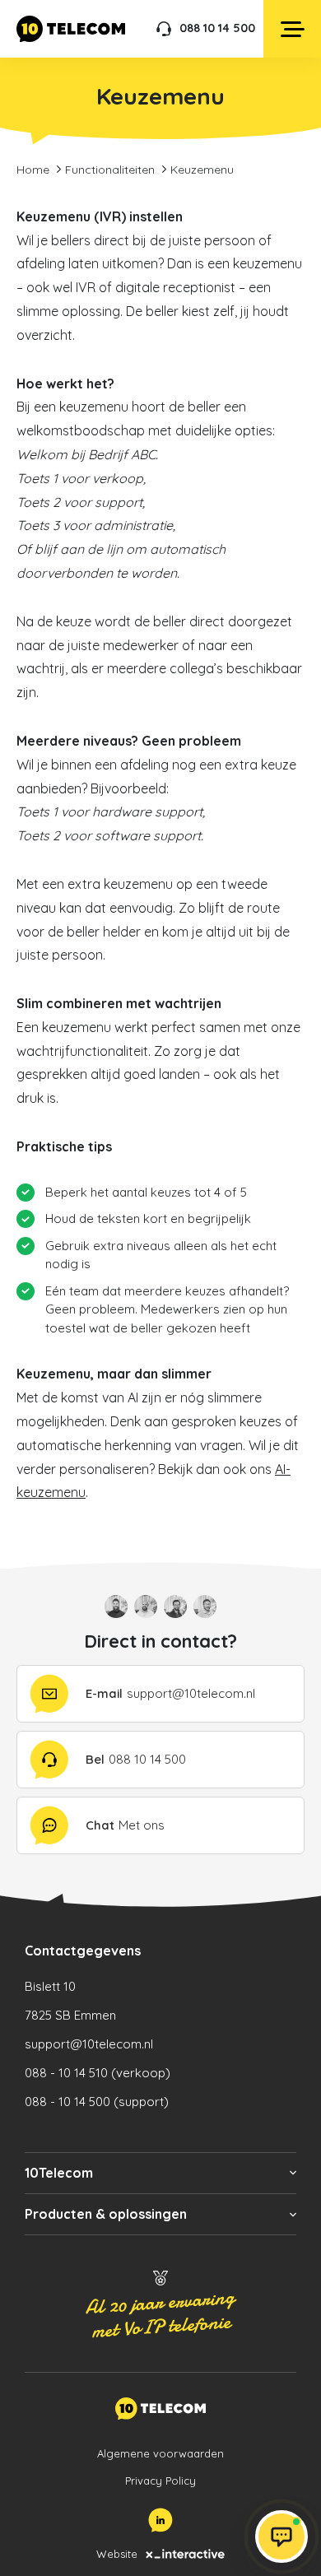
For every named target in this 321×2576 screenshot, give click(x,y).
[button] (160, 2173)
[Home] (71, 29)
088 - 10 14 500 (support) (97, 2102)
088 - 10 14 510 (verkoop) (98, 2073)
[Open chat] (281, 2536)
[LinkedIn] (160, 2520)
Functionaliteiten (110, 170)
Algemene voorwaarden (160, 2453)
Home (33, 170)
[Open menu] (292, 29)
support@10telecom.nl (89, 2044)
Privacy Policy (160, 2481)
